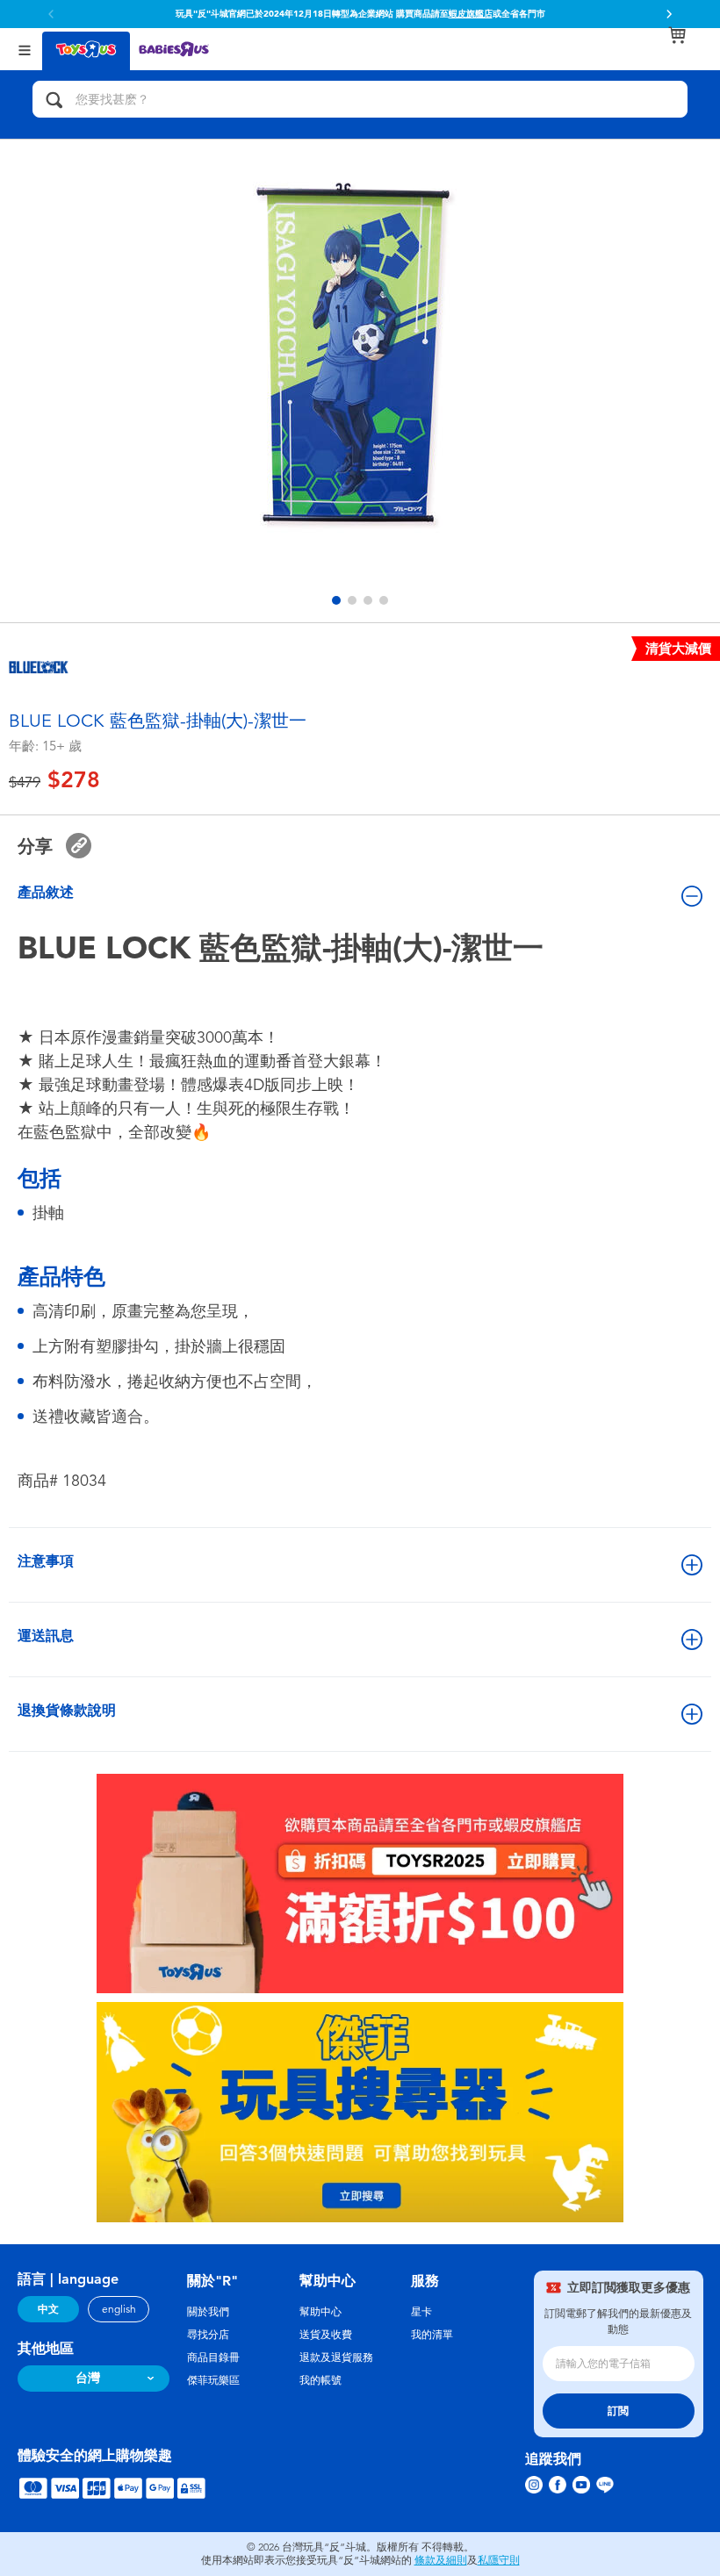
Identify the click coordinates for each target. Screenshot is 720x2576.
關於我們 (208, 2312)
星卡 (421, 2312)
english (119, 2309)
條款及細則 (441, 2560)
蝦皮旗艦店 (471, 14)
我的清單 (432, 2335)
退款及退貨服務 (336, 2357)
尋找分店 (208, 2335)
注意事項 (46, 1561)
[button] (669, 14)
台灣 (88, 2378)
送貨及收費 (326, 2335)
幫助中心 (320, 2312)
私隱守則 (499, 2560)
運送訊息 (46, 1636)
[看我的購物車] (677, 35)
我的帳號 (320, 2380)
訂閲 (618, 2411)
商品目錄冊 (213, 2357)
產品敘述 (46, 892)
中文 (48, 2309)
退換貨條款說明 (67, 1710)
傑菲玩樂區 (213, 2380)
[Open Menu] (25, 49)
